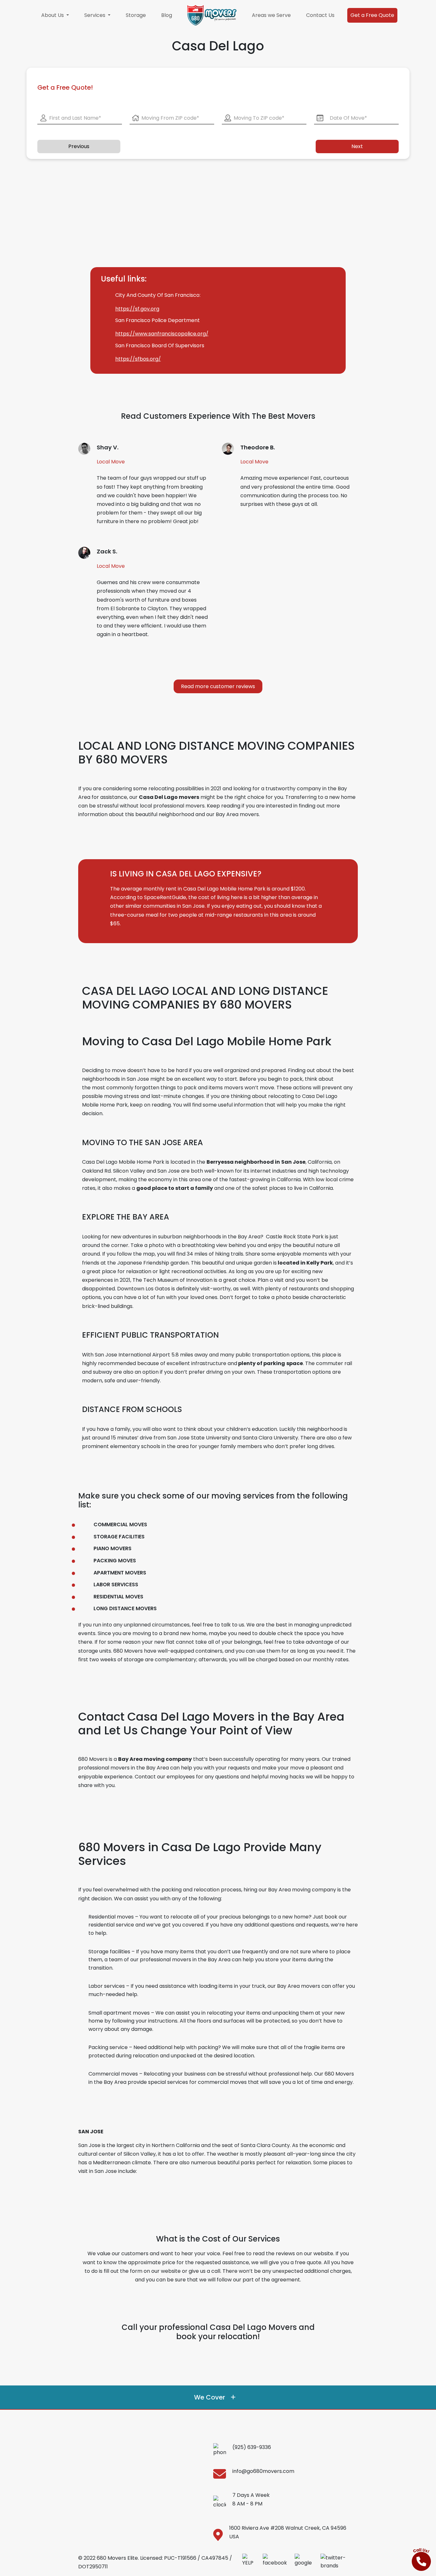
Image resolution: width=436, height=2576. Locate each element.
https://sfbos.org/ (138, 359)
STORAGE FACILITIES (119, 1537)
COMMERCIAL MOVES (120, 1525)
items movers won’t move (241, 1088)
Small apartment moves (119, 2013)
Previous (79, 146)
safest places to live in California (293, 1188)
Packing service (108, 2047)
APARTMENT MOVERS (120, 1573)
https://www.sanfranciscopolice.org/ (162, 334)
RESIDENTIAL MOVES (118, 1597)
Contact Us (320, 15)
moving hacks (287, 1777)
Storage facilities (109, 1952)
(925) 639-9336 (252, 2447)
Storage (136, 15)
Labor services (107, 1986)
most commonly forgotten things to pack (144, 1088)
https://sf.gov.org (137, 309)
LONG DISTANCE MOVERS (125, 1608)
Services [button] (95, 15)
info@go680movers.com (263, 2471)
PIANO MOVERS (113, 1548)
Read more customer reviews (218, 686)
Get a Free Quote (372, 15)
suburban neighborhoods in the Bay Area (209, 1237)
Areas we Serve (271, 15)
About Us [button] (53, 15)
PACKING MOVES (115, 1561)
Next (357, 146)
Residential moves (111, 1917)
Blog (167, 15)
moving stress (122, 1096)
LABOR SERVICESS (116, 1585)
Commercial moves (113, 2074)
